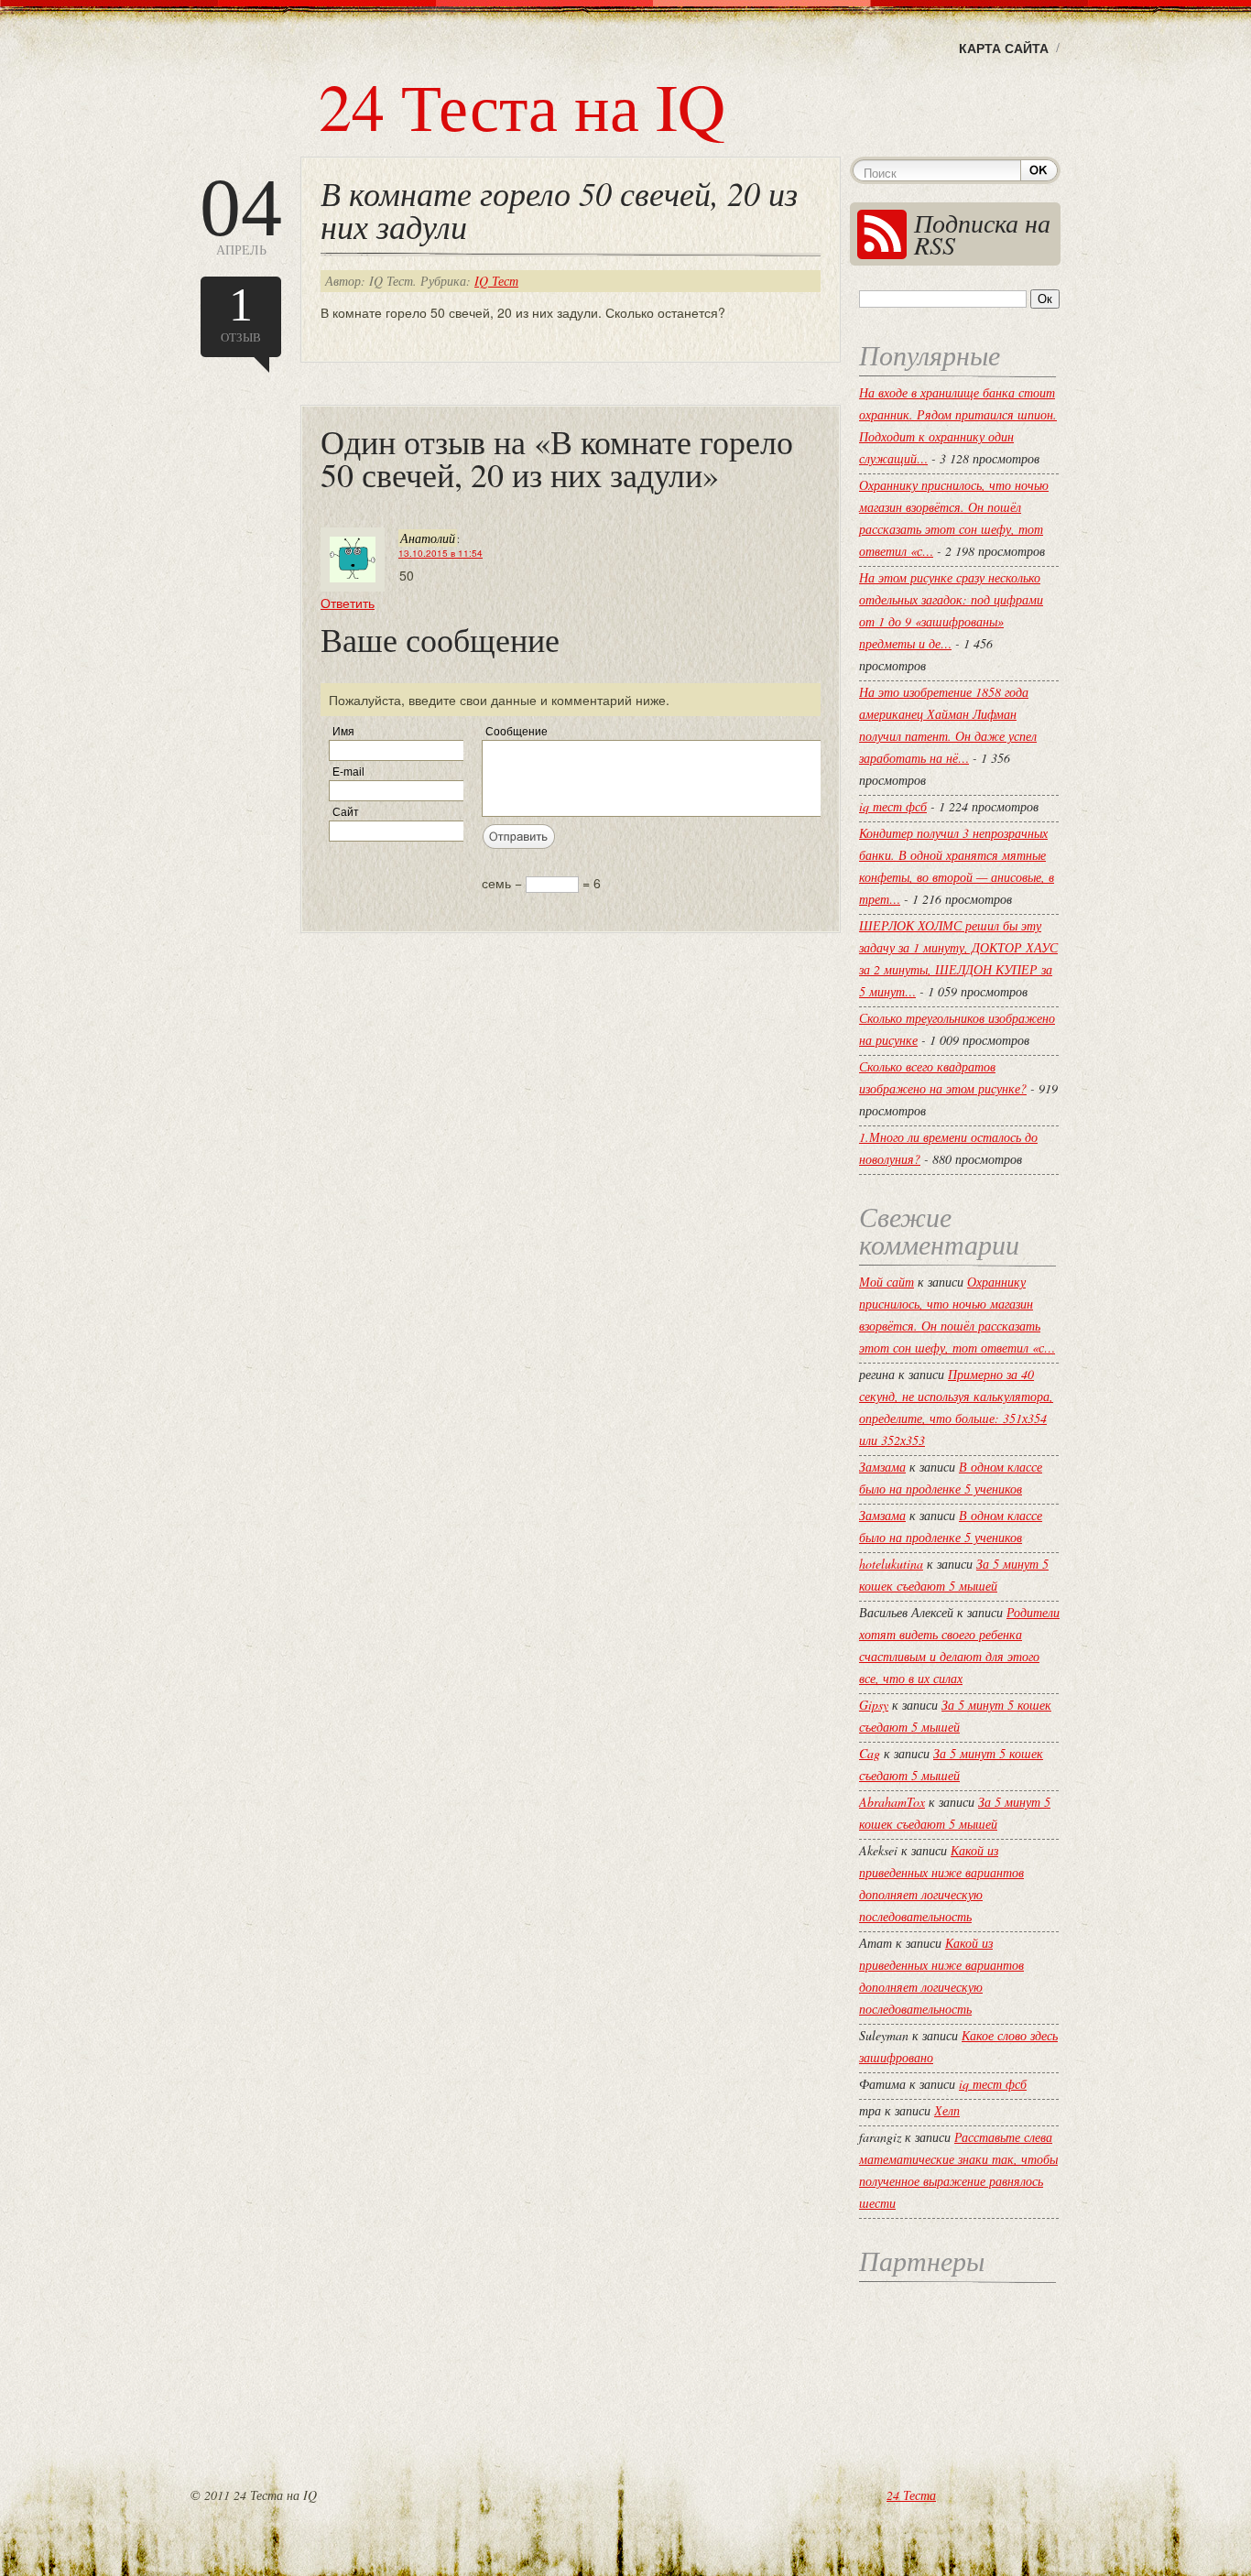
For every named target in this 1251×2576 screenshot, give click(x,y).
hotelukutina (891, 1564)
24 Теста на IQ (522, 105)
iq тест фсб (893, 806)
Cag (870, 1753)
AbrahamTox (892, 1802)
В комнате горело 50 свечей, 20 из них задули (559, 209)
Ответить (348, 603)
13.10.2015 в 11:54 (441, 553)
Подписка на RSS (982, 234)
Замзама (882, 1467)
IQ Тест (496, 281)
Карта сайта (1004, 48)
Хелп (947, 2110)
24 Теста (911, 2495)
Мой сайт (887, 1282)
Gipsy (874, 1705)
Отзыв (241, 312)
